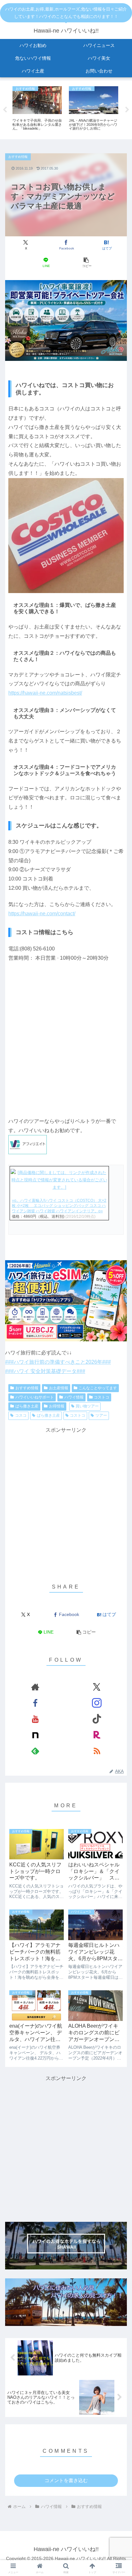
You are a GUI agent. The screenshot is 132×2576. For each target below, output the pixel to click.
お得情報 (57, 1406)
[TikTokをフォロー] (97, 1719)
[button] (86, 263)
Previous (5, 110)
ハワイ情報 (74, 1397)
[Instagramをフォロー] (97, 1703)
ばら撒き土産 (27, 1406)
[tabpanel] (37, 109)
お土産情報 (59, 1388)
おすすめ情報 (27, 1388)
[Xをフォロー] (97, 1687)
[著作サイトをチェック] (35, 1687)
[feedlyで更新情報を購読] (35, 1751)
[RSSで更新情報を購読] (97, 1751)
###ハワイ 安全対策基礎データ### (45, 1371)
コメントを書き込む (66, 2480)
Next (127, 110)
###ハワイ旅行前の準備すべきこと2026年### (58, 1362)
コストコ (102, 1397)
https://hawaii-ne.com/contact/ (42, 914)
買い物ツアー (87, 1406)
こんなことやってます (98, 1388)
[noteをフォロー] (35, 1735)
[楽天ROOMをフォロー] (97, 1735)
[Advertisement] (66, 1501)
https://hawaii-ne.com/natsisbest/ (45, 693)
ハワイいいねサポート (35, 1397)
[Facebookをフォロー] (35, 1703)
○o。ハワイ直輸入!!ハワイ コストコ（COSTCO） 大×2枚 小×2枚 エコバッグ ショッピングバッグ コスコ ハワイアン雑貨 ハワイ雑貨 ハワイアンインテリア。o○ (59, 1206)
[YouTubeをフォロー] (35, 1719)
